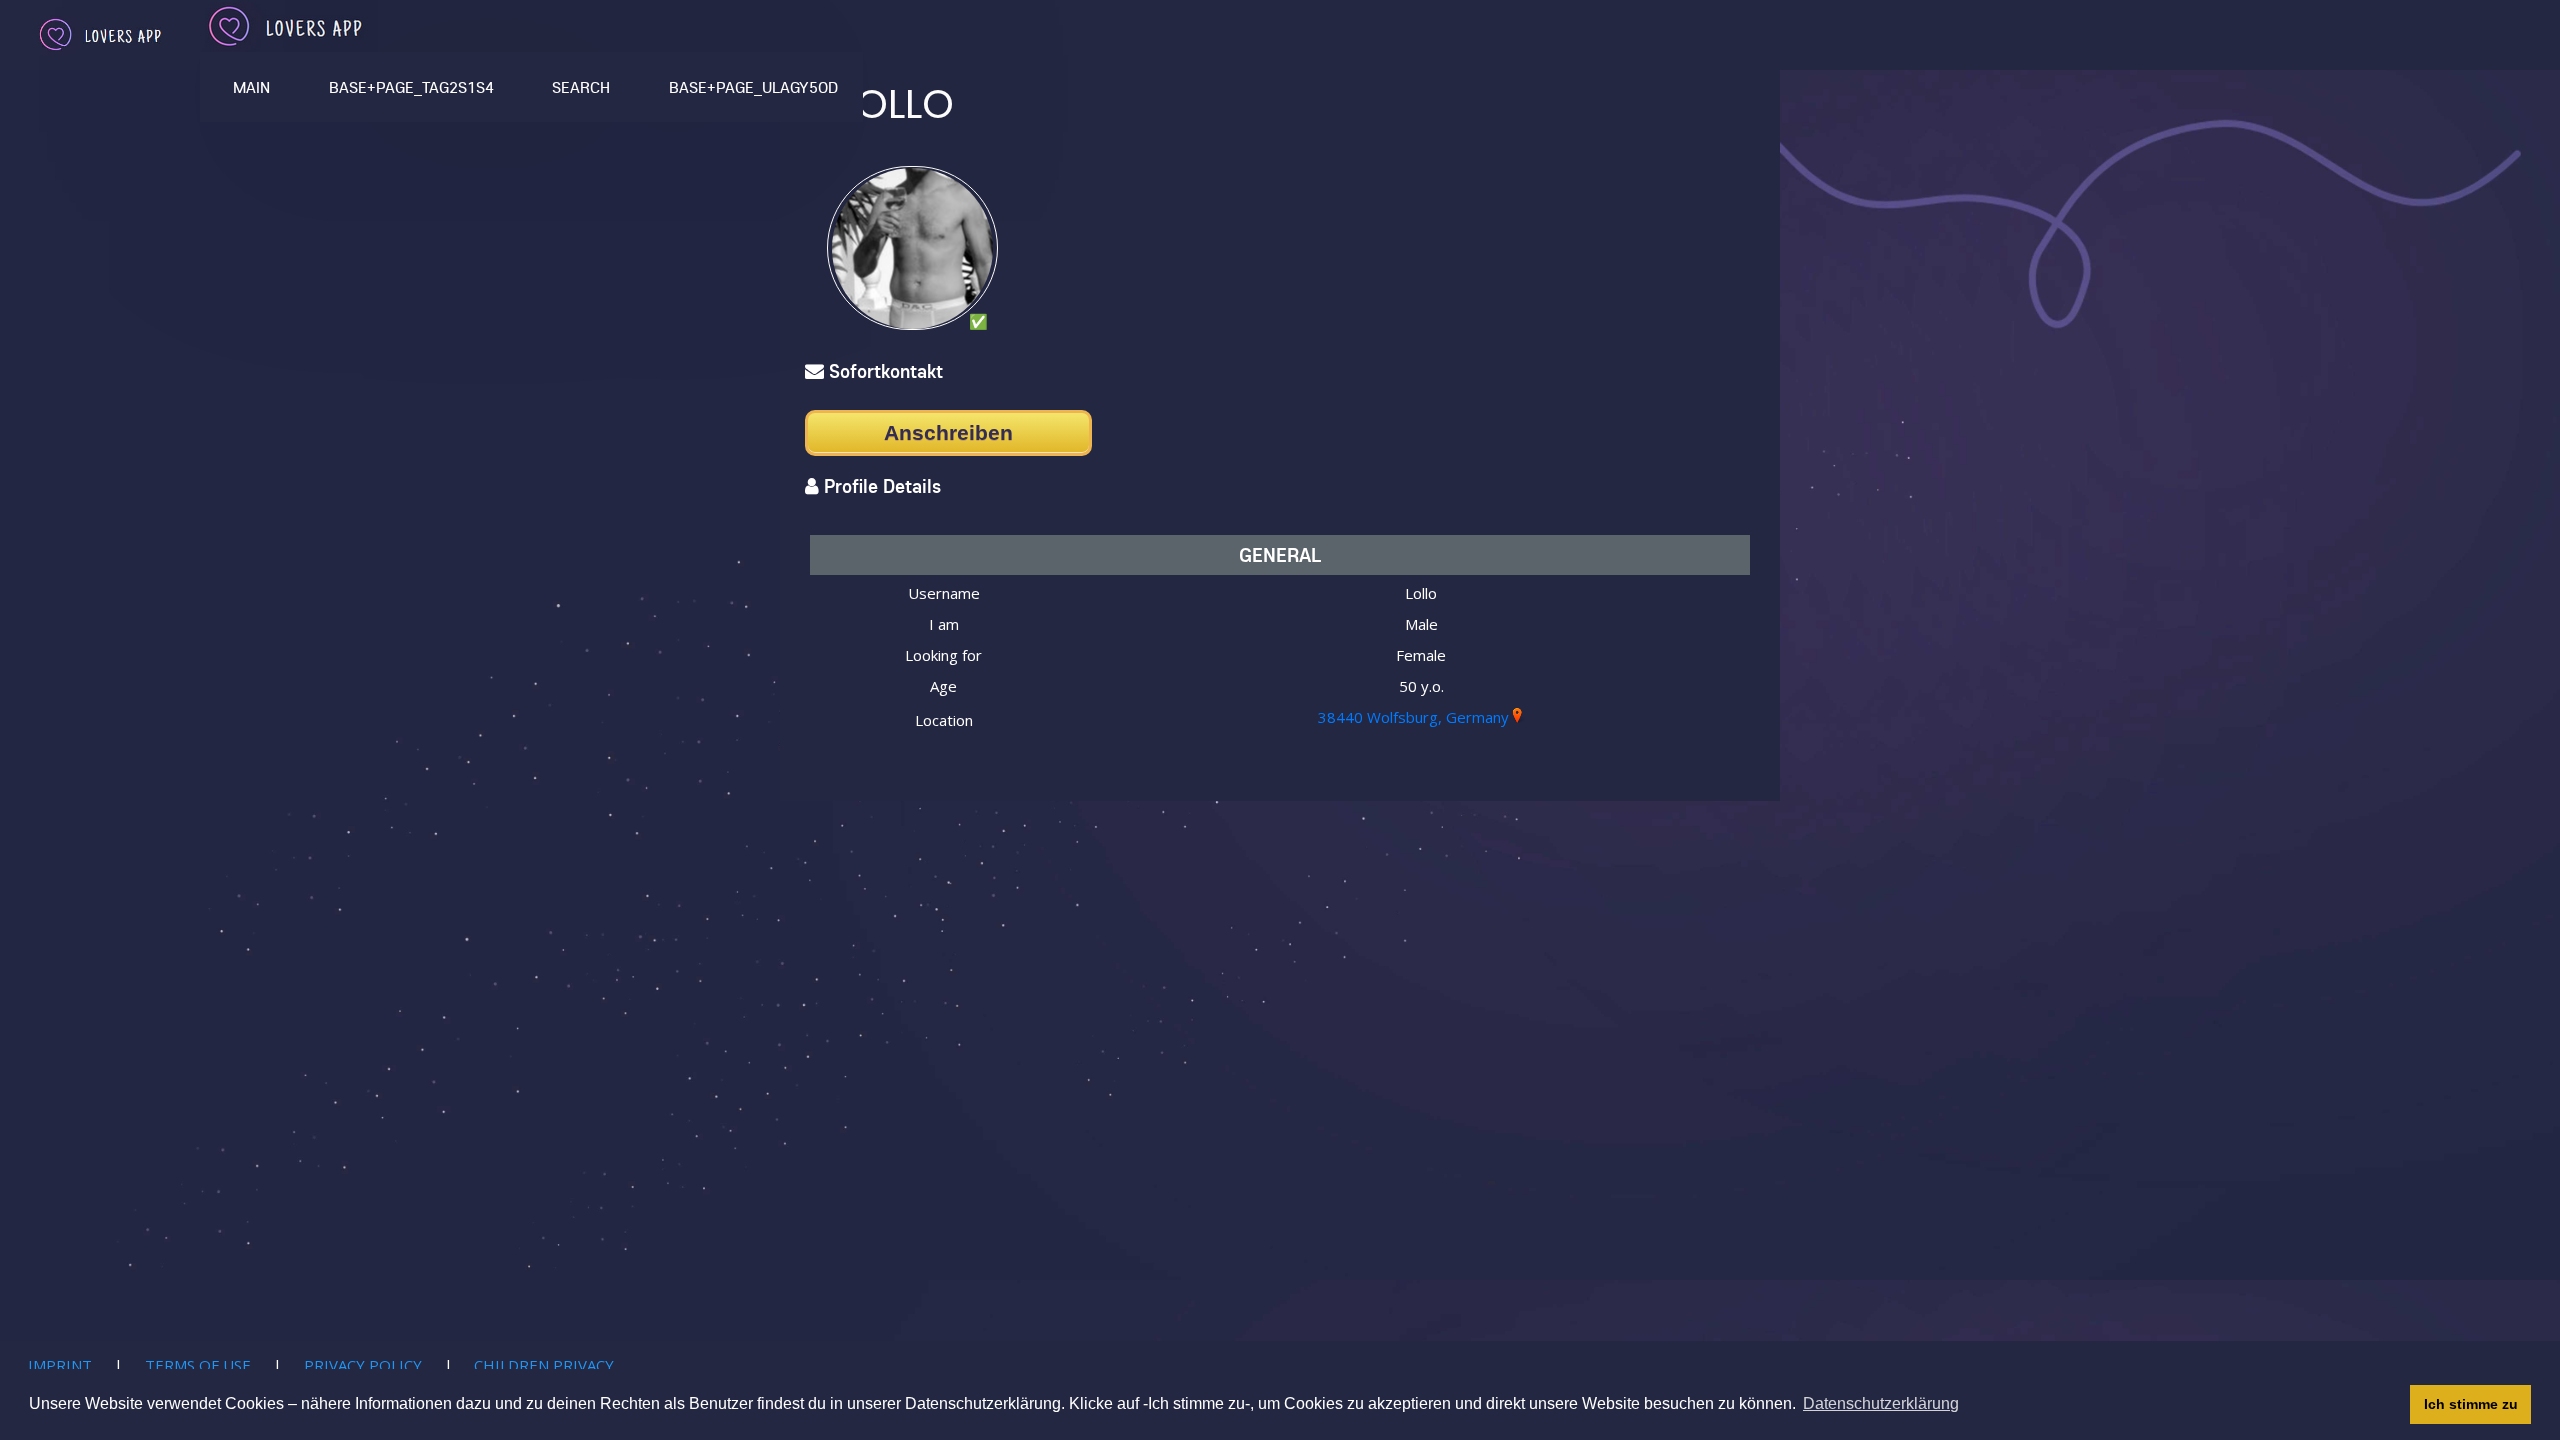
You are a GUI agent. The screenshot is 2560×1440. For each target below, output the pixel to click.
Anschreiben (948, 432)
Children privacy (544, 1365)
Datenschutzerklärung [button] (1881, 1403)
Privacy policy (363, 1365)
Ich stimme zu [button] (2471, 1404)
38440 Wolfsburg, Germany (1413, 717)
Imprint (60, 1365)
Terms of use (198, 1365)
